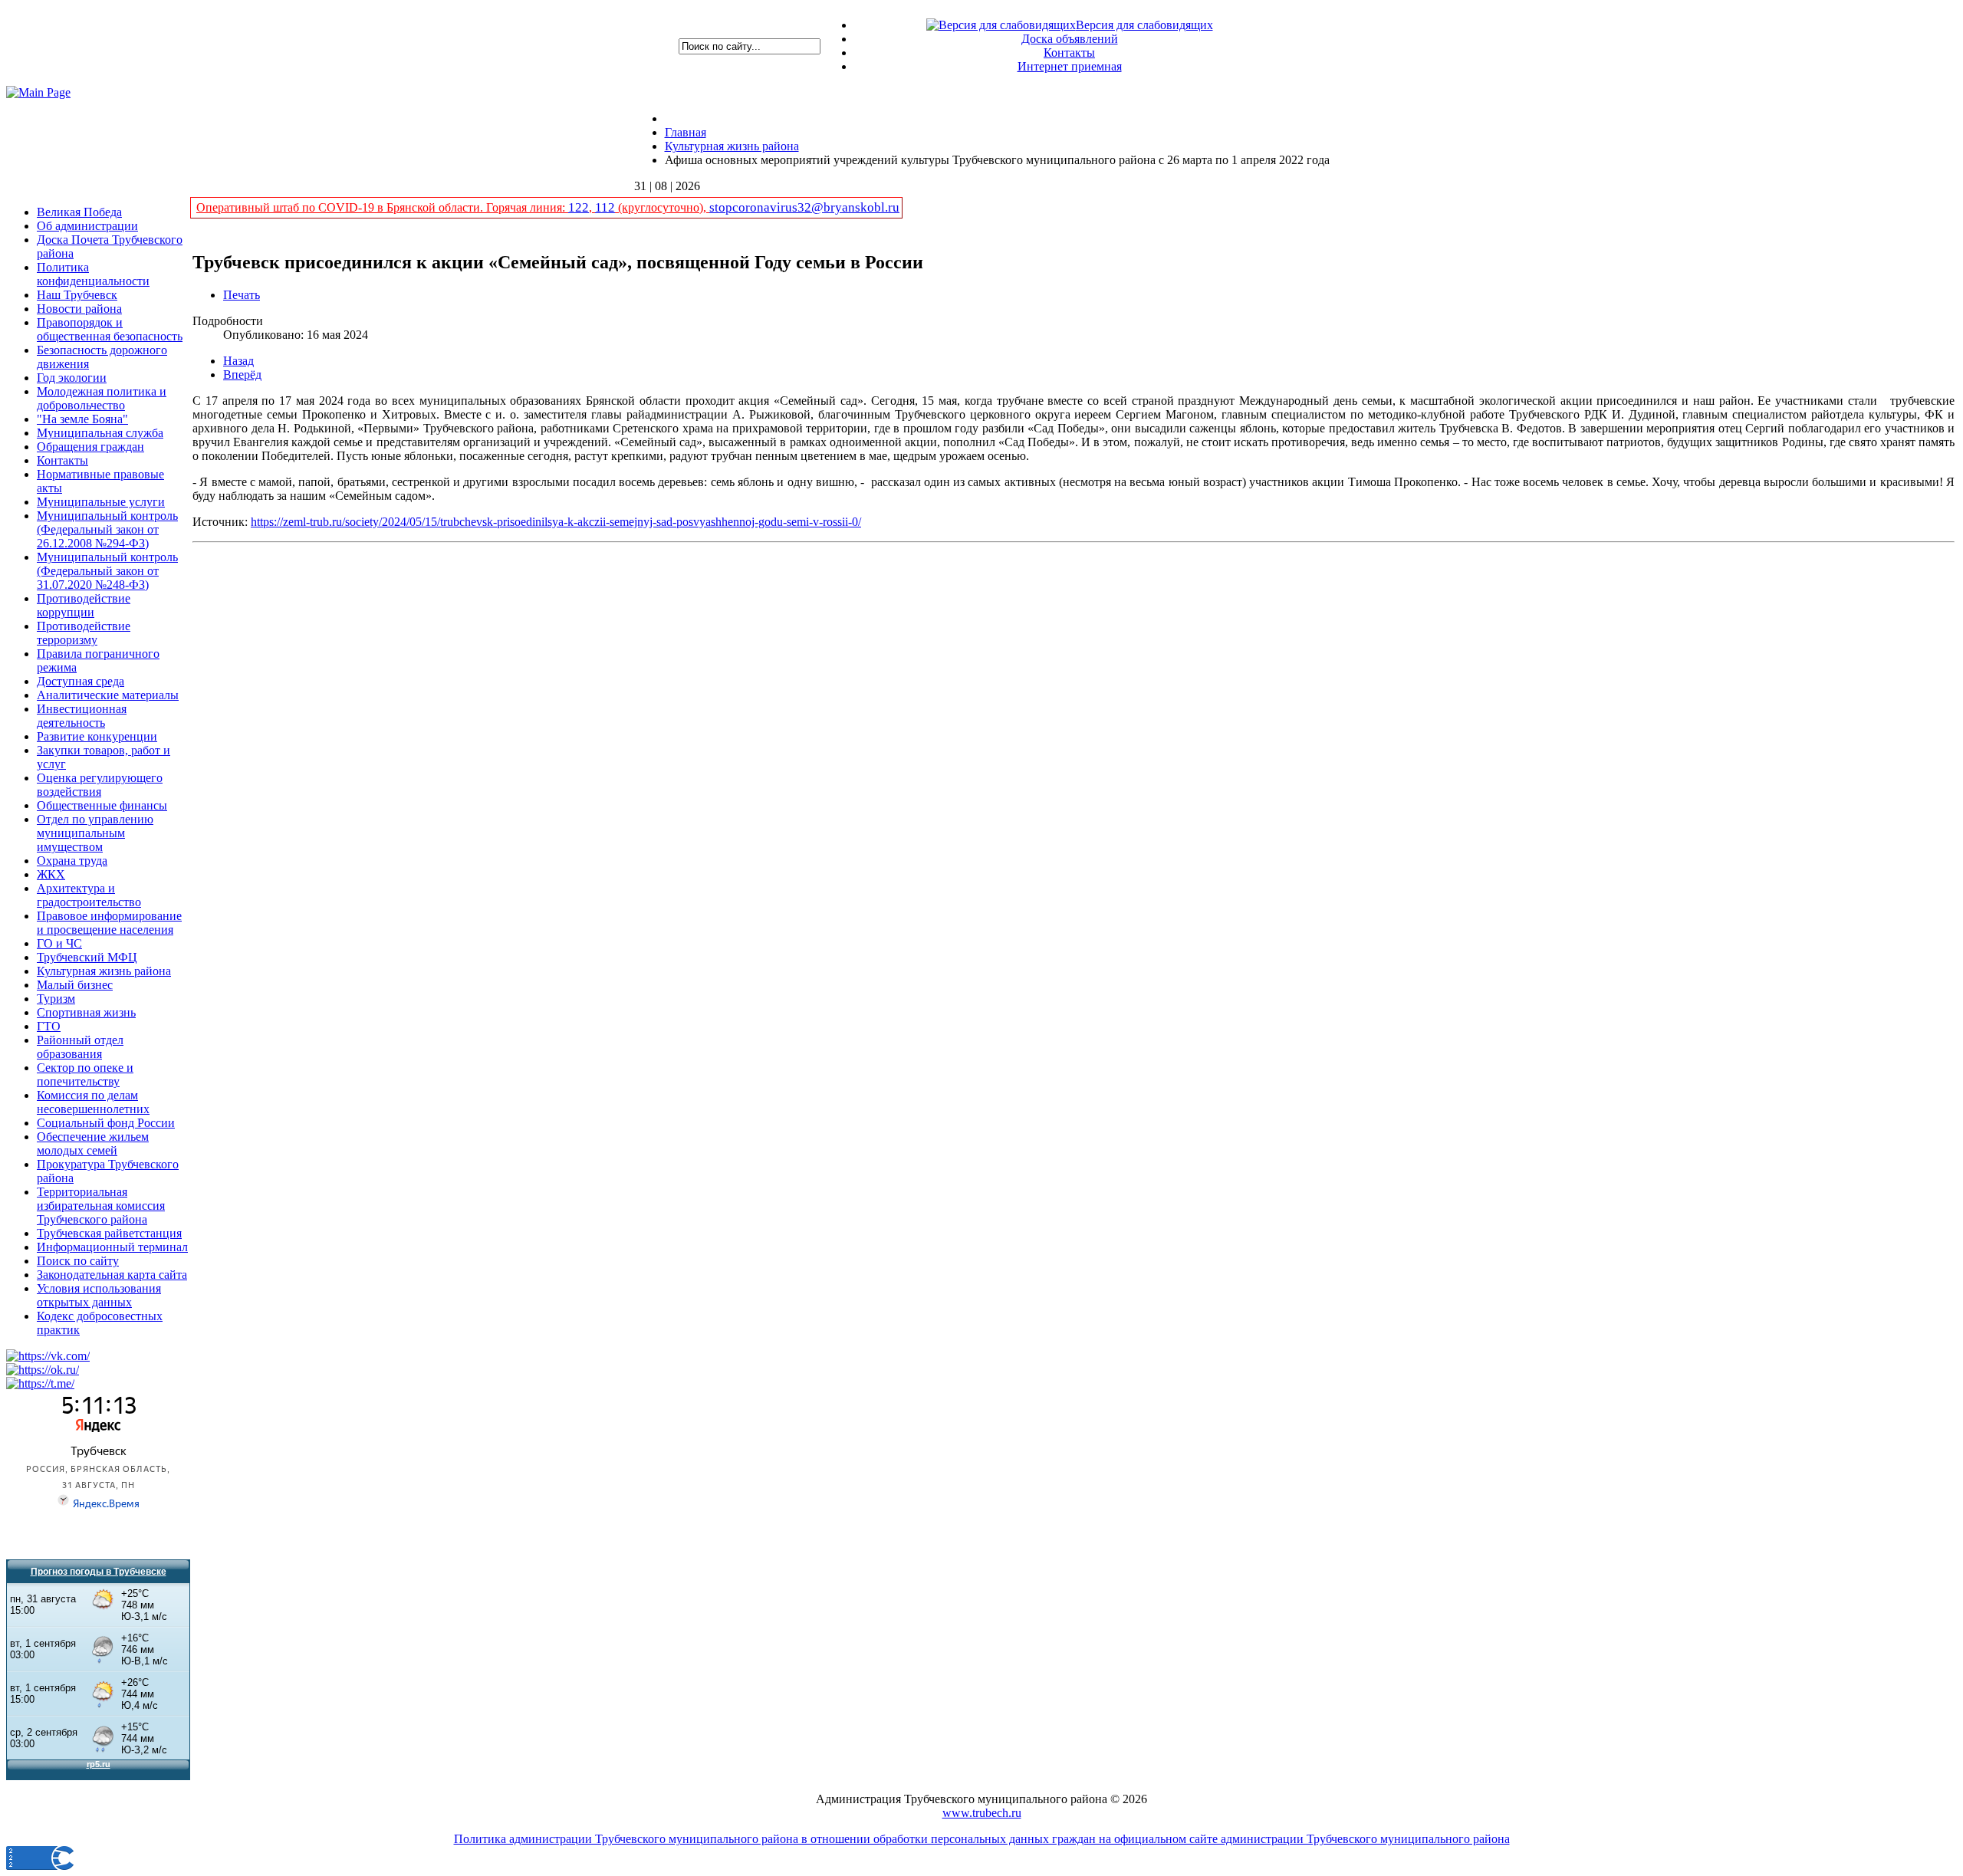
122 (579, 207)
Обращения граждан (90, 447)
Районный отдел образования (80, 1047)
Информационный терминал (112, 1247)
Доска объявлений (1070, 39)
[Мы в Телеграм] (40, 1383)
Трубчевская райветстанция (109, 1233)
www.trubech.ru (982, 1813)
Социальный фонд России (106, 1123)
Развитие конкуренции (97, 736)
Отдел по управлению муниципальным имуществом (95, 833)
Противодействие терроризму (84, 633)
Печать (242, 295)
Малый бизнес (75, 985)
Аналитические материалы (108, 695)
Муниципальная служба (100, 433)
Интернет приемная (1070, 66)
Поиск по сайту (78, 1261)
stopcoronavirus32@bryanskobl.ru (804, 207)
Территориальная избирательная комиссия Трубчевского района (101, 1206)
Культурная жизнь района (104, 971)
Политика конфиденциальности (93, 274)
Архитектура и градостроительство (89, 895)
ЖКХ (51, 874)
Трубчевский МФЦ (87, 957)
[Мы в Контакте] (48, 1356)
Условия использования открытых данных (99, 1295)
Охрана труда (72, 861)
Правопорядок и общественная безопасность (110, 329)
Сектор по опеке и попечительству (85, 1074)
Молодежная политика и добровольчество (102, 398)
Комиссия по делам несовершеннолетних (93, 1102)
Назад (238, 361)
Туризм (56, 999)
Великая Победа (79, 212)
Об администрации (87, 226)
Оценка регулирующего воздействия (100, 785)
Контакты (1069, 53)
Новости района (79, 309)
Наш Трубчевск (77, 295)
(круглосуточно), (662, 207)
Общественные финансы (102, 805)
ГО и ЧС (59, 943)
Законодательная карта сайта (112, 1275)
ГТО (49, 1026)
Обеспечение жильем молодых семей (93, 1143)
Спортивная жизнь (86, 1012)
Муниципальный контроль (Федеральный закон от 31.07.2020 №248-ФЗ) (107, 571)
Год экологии (72, 378)
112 (605, 207)
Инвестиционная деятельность (82, 716)
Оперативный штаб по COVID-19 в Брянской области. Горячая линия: (382, 207)
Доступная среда (81, 681)
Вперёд (242, 375)
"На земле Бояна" (82, 419)
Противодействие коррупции (84, 605)
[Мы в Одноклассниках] (43, 1370)
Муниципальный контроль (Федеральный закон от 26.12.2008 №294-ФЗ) (107, 529)
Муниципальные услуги (101, 502)
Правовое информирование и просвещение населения (109, 923)
